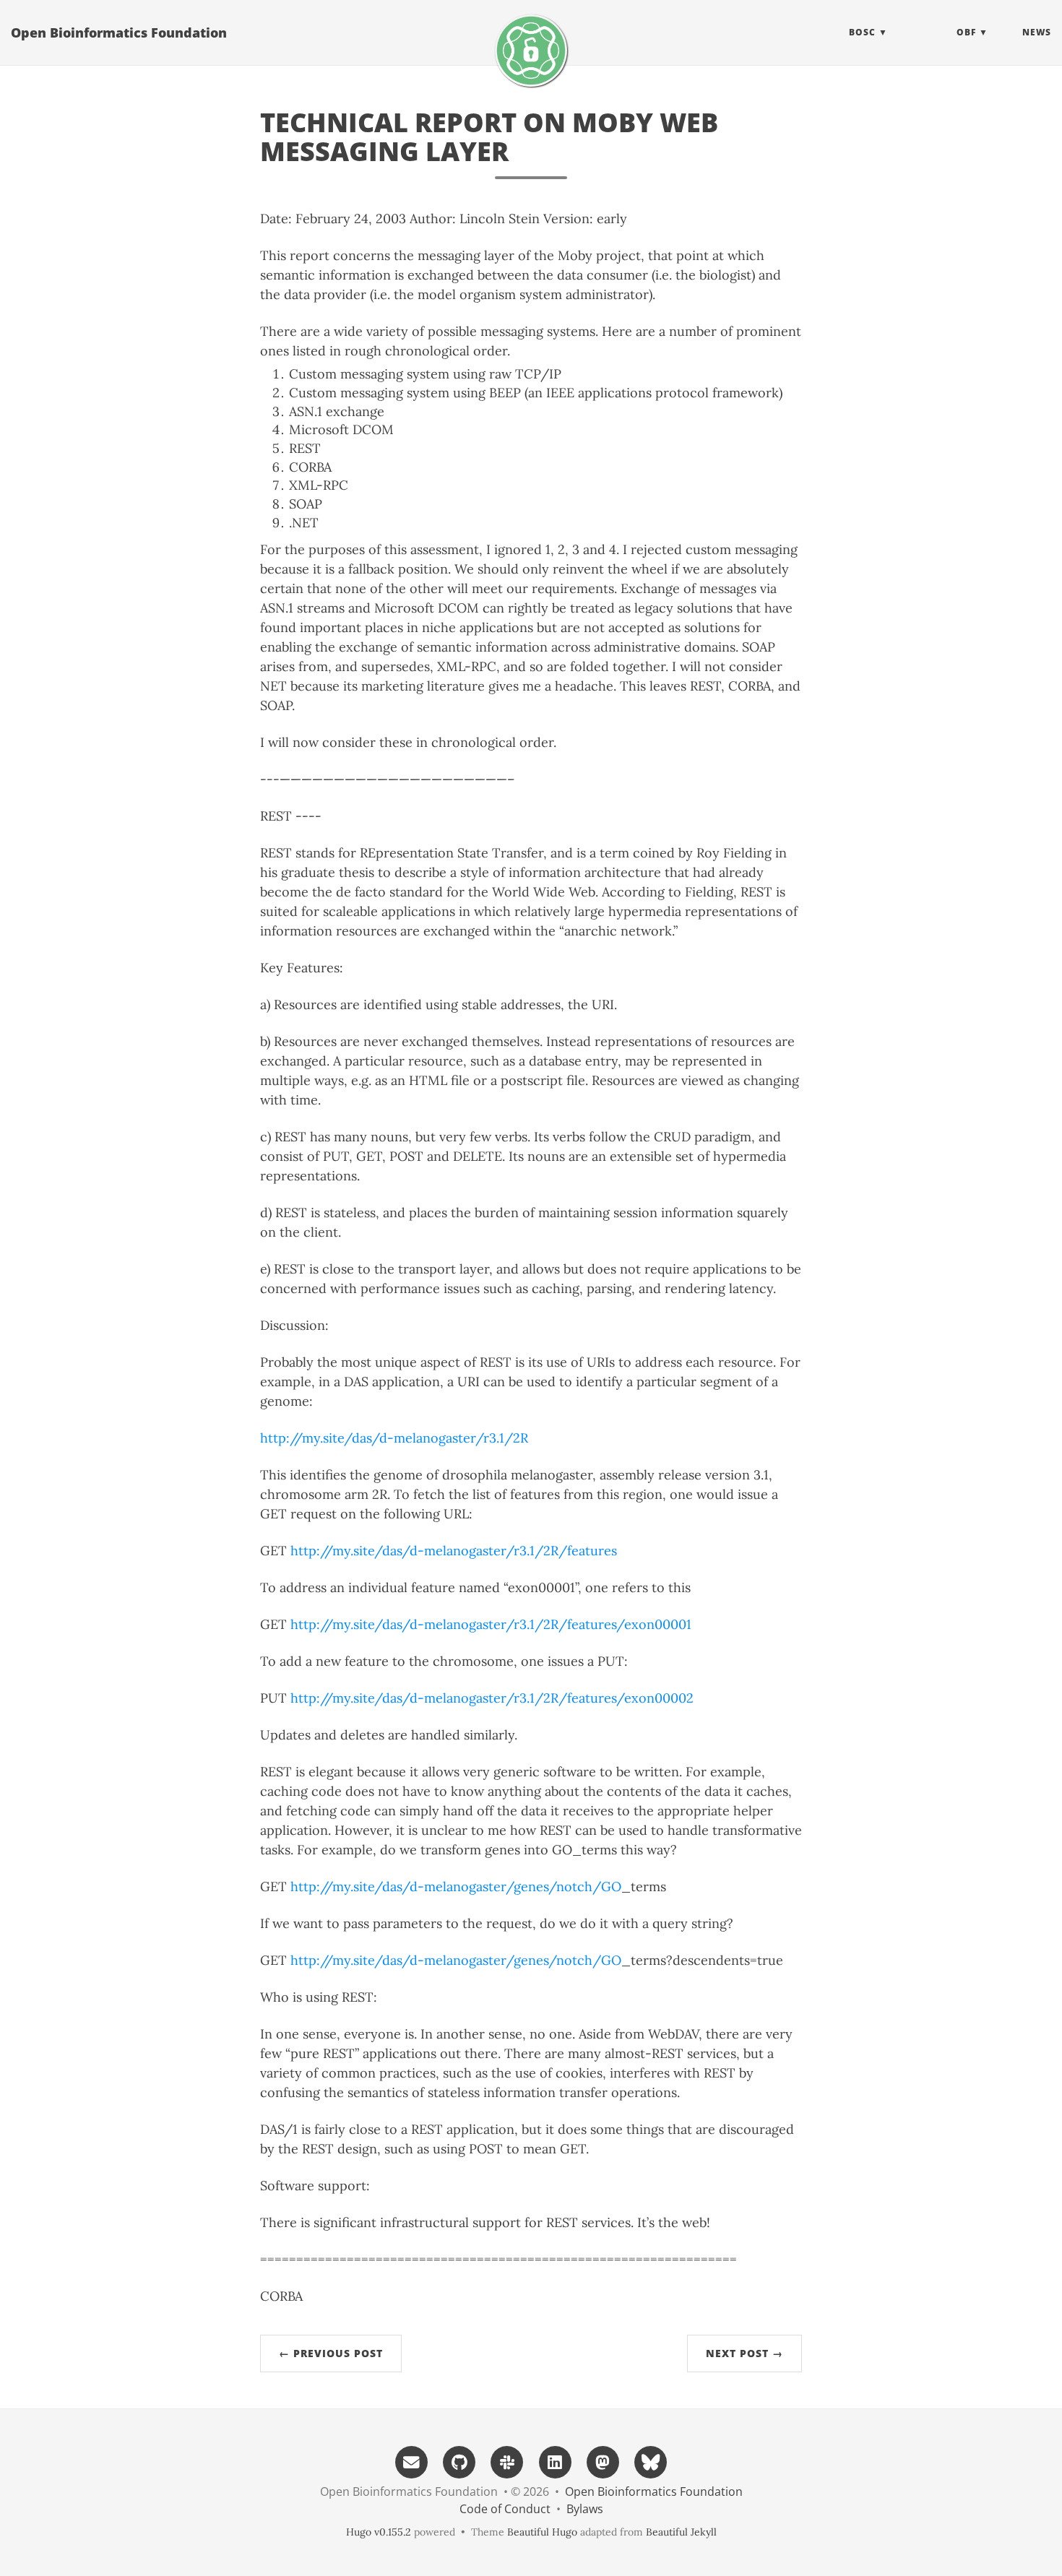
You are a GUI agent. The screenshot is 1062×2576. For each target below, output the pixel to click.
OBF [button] (966, 32)
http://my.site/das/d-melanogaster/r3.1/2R (394, 1438)
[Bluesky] (651, 2461)
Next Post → (744, 2353)
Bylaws (585, 2509)
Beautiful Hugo (542, 2532)
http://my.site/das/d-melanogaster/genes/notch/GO (456, 1886)
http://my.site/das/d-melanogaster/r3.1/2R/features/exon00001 (491, 1624)
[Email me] (411, 2461)
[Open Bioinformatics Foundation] (531, 51)
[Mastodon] (603, 2461)
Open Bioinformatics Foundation (119, 33)
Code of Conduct (505, 2509)
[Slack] (507, 2461)
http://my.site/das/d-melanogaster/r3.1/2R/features (454, 1551)
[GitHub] (459, 2461)
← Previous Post (331, 2353)
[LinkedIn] (555, 2461)
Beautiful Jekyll (681, 2532)
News (1037, 32)
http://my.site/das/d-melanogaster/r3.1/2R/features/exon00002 (492, 1698)
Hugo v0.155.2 (379, 2532)
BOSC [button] (862, 32)
